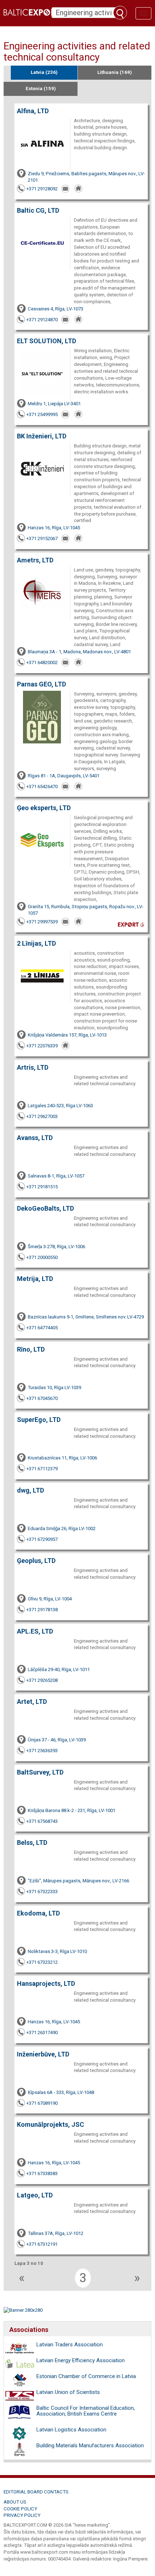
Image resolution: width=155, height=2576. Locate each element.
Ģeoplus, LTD (36, 1561)
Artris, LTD (33, 1067)
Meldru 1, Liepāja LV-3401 (54, 404)
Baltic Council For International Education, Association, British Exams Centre (86, 2411)
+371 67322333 (42, 1892)
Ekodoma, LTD (38, 1913)
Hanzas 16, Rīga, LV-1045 (54, 528)
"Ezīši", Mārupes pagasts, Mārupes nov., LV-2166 (78, 1881)
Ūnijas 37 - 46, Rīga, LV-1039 (57, 1740)
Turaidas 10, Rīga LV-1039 (54, 1388)
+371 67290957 (42, 1539)
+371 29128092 (42, 189)
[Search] (120, 13)
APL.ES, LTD (35, 1631)
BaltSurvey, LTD (40, 1772)
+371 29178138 (42, 1610)
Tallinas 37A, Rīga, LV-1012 (56, 2233)
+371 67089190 (42, 2103)
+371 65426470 (42, 787)
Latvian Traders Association (70, 2345)
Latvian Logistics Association (71, 2430)
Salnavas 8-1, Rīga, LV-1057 (56, 1176)
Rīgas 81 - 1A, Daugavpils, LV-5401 (64, 776)
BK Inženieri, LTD (42, 436)
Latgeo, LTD (35, 2195)
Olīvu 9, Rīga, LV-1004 (50, 1599)
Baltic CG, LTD (38, 210)
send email (66, 189)
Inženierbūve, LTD (43, 2054)
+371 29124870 (42, 320)
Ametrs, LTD (35, 560)
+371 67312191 (42, 2244)
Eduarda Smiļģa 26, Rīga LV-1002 (62, 1528)
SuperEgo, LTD (39, 1420)
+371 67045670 (42, 1398)
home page (79, 189)
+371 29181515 (42, 1187)
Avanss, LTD (35, 1138)
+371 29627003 (42, 1116)
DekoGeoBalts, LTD (45, 1208)
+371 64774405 (42, 1328)
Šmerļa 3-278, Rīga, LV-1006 (56, 1247)
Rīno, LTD (31, 1349)
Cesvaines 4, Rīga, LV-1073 (56, 309)
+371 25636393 (42, 1751)
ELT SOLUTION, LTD (46, 341)
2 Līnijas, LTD (36, 943)
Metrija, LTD (35, 1279)
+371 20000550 (42, 1257)
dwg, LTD (30, 1490)
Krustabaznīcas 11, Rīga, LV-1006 (62, 1458)
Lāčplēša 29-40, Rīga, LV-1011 (59, 1669)
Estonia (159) (41, 89)
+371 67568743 (42, 1821)
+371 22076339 (42, 1046)
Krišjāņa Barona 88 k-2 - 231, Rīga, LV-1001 (72, 1810)
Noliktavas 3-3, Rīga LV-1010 (57, 1951)
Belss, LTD (32, 1842)
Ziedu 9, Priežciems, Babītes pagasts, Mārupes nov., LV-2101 (86, 177)
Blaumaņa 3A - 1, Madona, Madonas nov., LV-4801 (79, 652)
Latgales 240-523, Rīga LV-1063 (60, 1106)
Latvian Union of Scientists (68, 2392)
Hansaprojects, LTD (46, 1983)
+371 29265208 (42, 1680)
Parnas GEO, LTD (41, 684)
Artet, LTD (32, 1702)
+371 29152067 (42, 538)
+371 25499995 (42, 414)
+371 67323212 (42, 1962)
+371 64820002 (42, 662)
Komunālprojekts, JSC (50, 2124)
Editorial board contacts (36, 2492)
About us (15, 2502)
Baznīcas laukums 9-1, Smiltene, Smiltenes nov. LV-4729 (86, 1317)
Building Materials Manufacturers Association (90, 2445)
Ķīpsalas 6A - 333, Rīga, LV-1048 (61, 2092)
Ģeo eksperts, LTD (44, 808)
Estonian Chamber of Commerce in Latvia (86, 2376)
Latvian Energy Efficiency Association (81, 2360)
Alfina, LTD (33, 111)
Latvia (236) (44, 72)
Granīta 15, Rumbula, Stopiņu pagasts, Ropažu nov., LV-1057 (86, 910)
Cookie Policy (20, 2509)
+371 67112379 (42, 1469)
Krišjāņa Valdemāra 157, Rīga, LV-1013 (67, 1035)
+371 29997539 (42, 922)
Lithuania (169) (115, 72)
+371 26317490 (42, 2032)
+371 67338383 (42, 2173)
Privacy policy (22, 2515)
